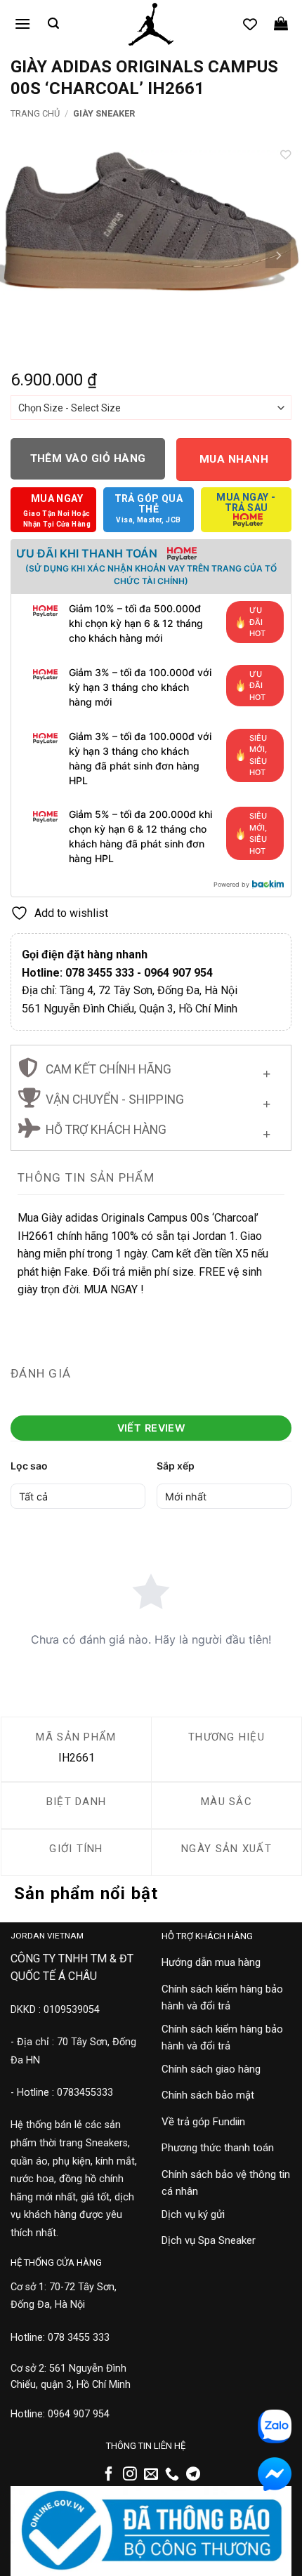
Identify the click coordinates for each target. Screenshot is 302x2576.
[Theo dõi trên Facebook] (109, 2475)
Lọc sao (29, 1466)
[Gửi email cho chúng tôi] (151, 2475)
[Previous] (24, 256)
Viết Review (151, 1428)
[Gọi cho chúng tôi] (172, 2475)
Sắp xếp (176, 1466)
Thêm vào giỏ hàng (88, 458)
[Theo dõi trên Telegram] (193, 2475)
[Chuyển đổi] (267, 1071)
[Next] (278, 256)
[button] (22, 24)
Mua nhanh (234, 459)
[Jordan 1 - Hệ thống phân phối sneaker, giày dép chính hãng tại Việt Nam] (151, 25)
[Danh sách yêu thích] (250, 24)
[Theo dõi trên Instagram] (130, 2475)
